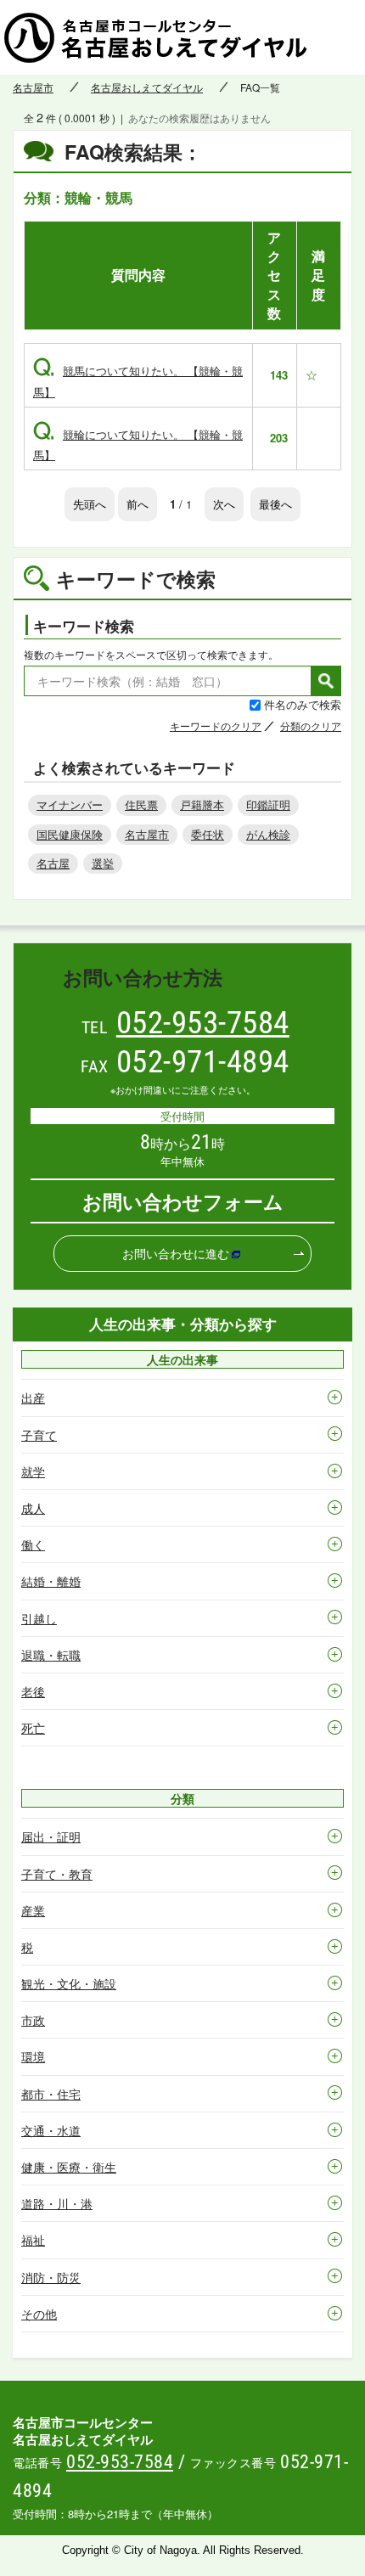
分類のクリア (311, 726)
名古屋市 (33, 87)
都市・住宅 (51, 2094)
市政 (33, 2020)
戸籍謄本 (202, 804)
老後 (33, 1691)
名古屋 (53, 863)
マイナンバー (70, 804)
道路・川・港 (57, 2203)
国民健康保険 (70, 834)
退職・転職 (51, 1655)
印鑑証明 (268, 804)
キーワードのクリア (216, 726)
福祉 (33, 2240)
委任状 (208, 834)
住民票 (141, 804)
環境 (33, 2056)
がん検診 (268, 834)
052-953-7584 (203, 1023)
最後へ (275, 504)
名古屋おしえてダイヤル (147, 87)
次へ (224, 504)
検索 (326, 681)
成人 (33, 1508)
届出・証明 (51, 1836)
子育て (39, 1435)
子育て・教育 (57, 1874)
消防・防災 (51, 2277)
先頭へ (90, 504)
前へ (138, 504)
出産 (33, 1398)
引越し (39, 1618)
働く (33, 1544)
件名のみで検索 (303, 704)
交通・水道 (51, 2130)
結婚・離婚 (51, 1581)
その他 (39, 2314)
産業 (33, 1910)
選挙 (103, 863)
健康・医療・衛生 (69, 2167)
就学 (33, 1471)
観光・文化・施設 (69, 1983)
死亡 (33, 1728)
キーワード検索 (84, 626)
